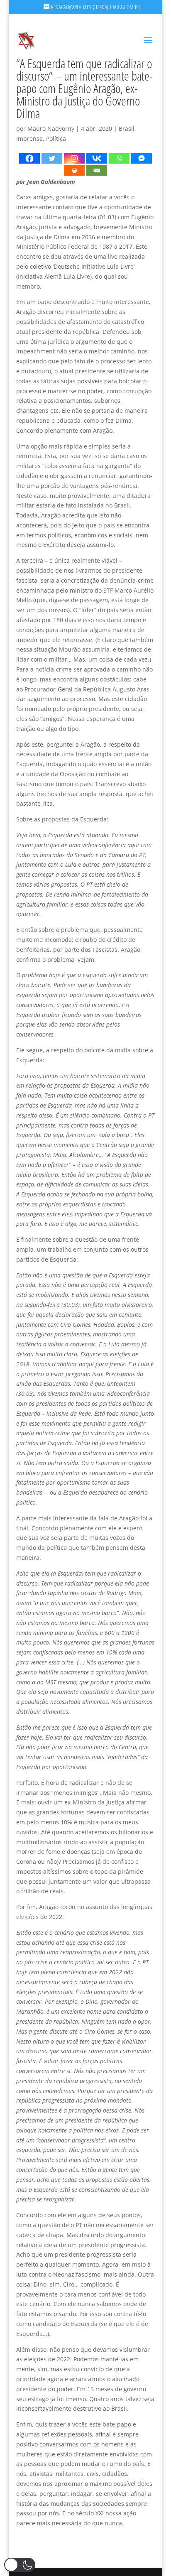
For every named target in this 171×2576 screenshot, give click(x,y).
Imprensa (29, 138)
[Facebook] (29, 158)
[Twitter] (52, 158)
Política (56, 138)
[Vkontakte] (97, 158)
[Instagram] (74, 158)
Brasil (127, 129)
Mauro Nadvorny (51, 129)
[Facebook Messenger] (142, 158)
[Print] (74, 170)
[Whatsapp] (119, 158)
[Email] (97, 170)
